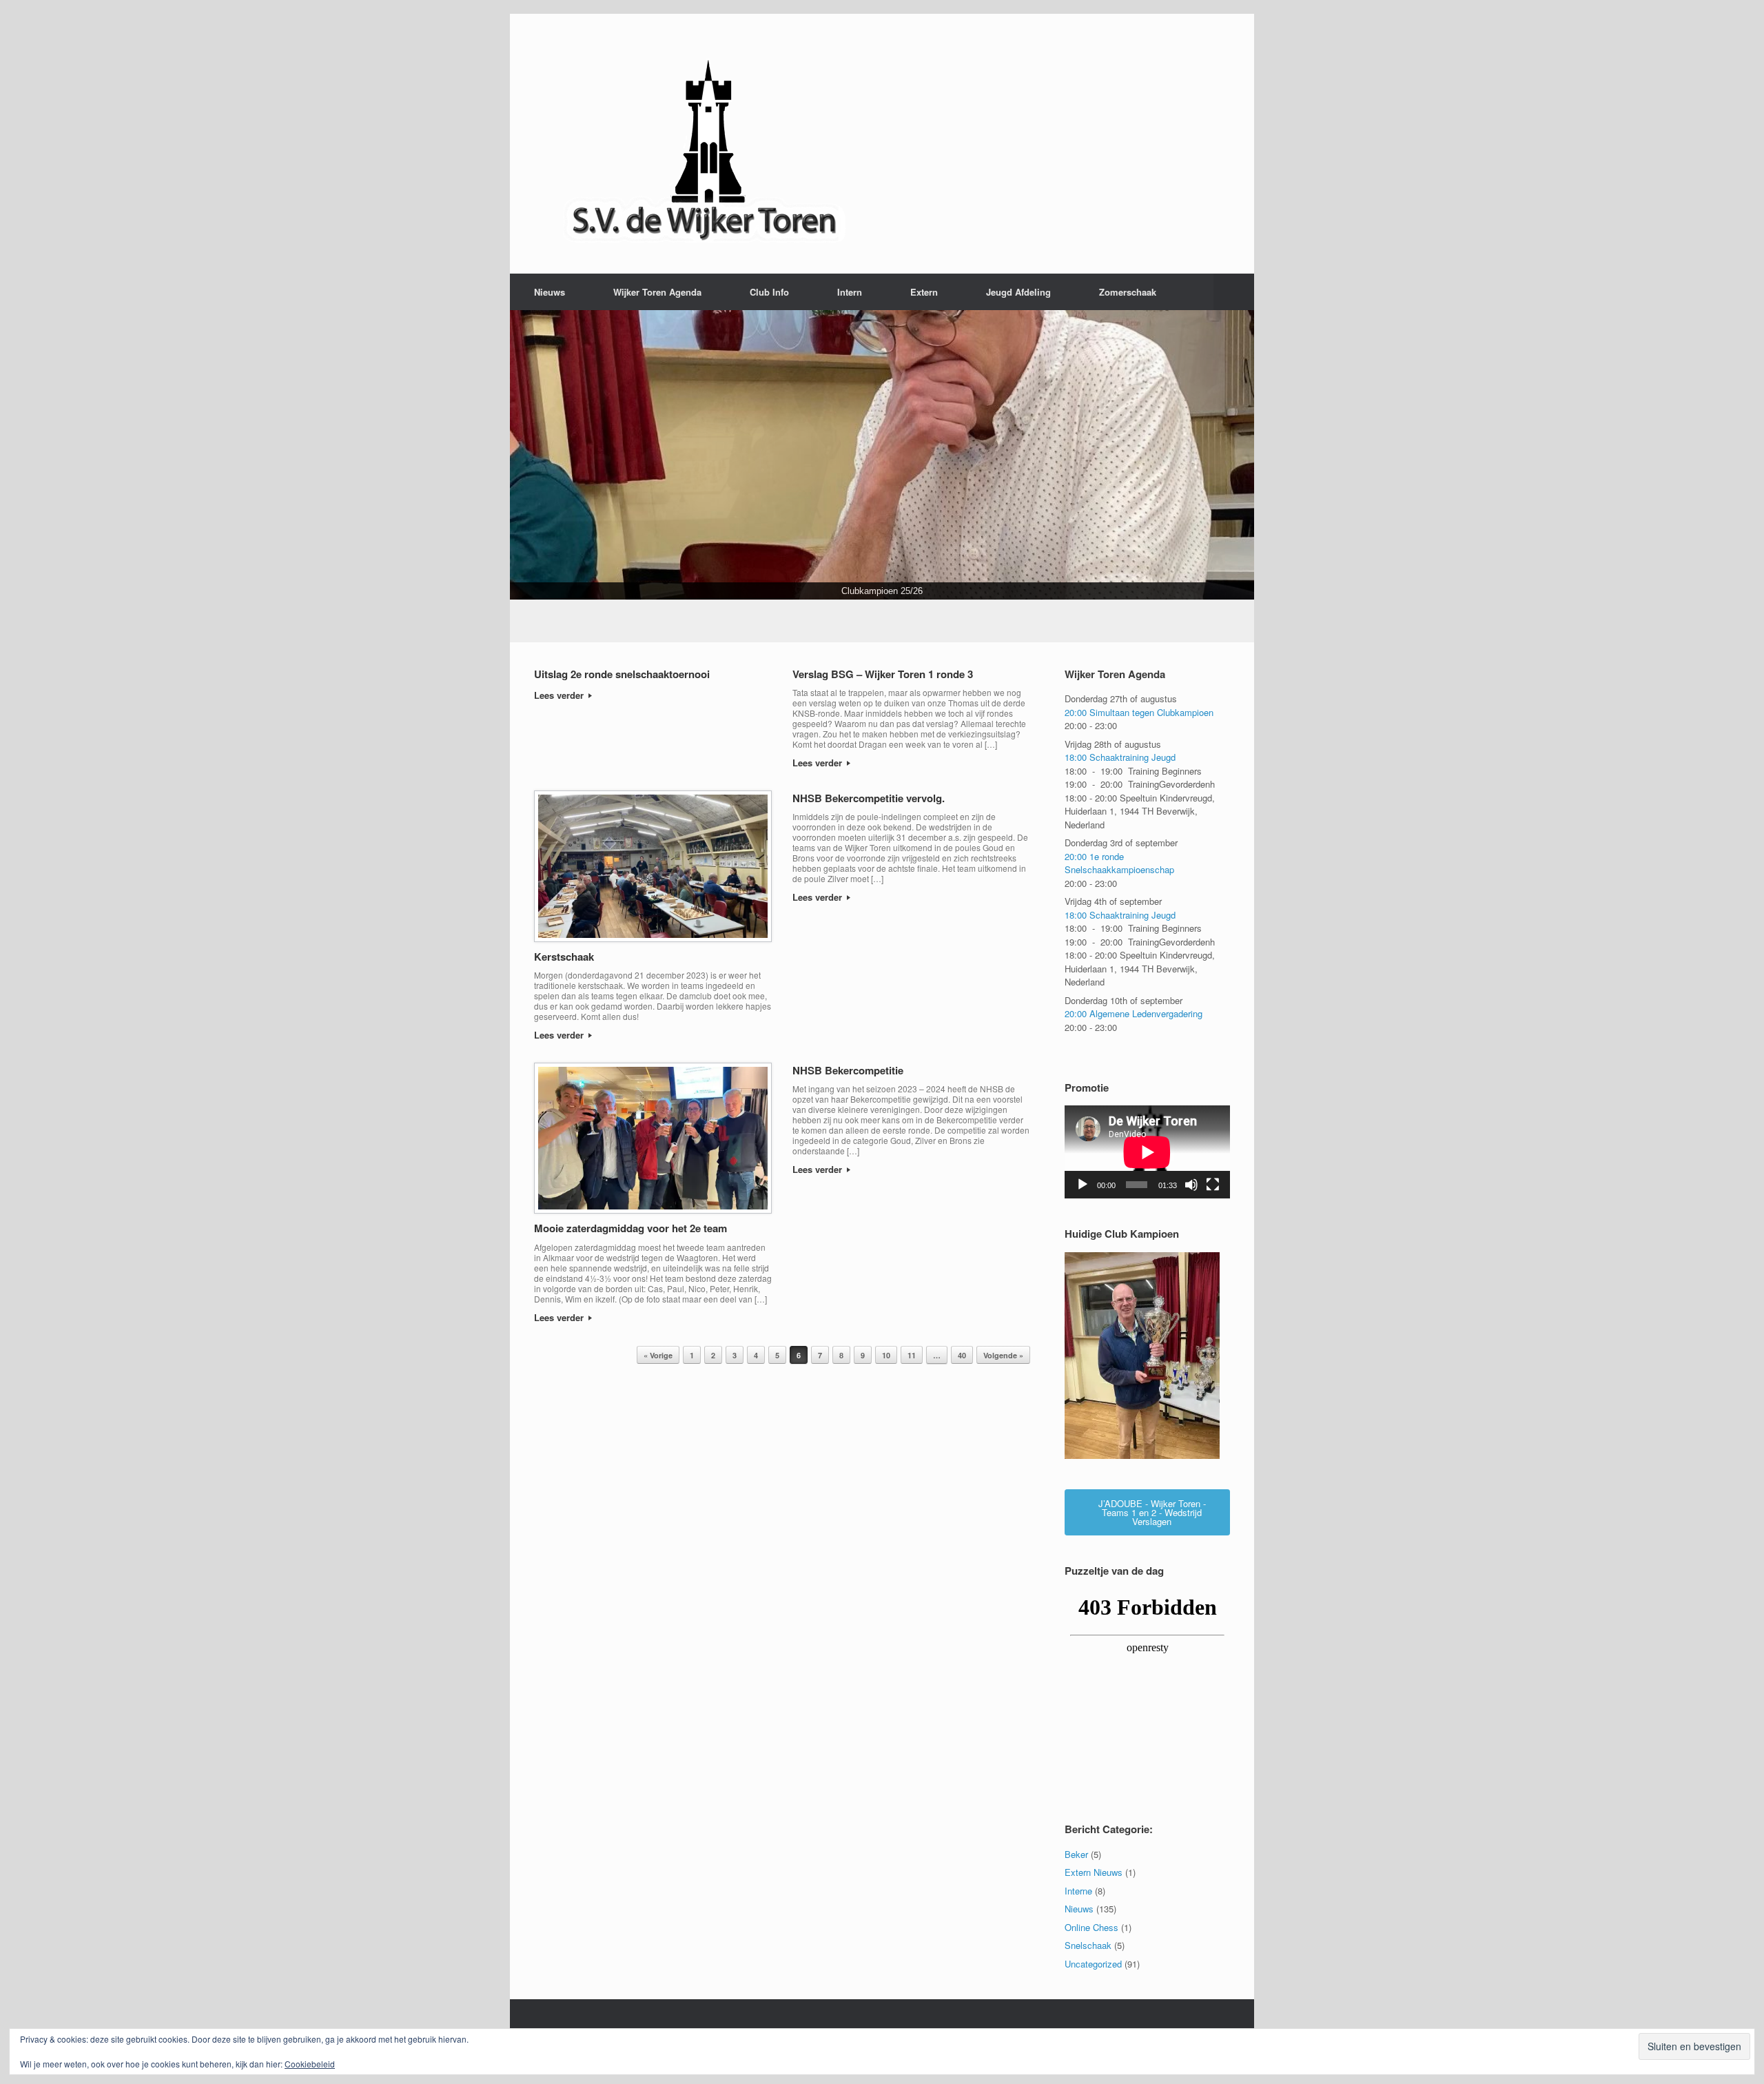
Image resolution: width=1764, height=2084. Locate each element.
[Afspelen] (1083, 1185)
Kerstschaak (564, 957)
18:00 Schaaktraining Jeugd (1120, 758)
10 (886, 1355)
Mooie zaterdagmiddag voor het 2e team (630, 1228)
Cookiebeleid (310, 2064)
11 (912, 1355)
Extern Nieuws (1094, 1872)
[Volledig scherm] (1213, 1185)
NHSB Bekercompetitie (848, 1070)
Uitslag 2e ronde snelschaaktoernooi (622, 674)
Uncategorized (1093, 1964)
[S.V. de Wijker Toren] (706, 144)
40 (962, 1355)
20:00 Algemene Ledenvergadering (1134, 1014)
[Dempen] (1191, 1185)
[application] (1147, 1153)
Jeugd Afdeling (1018, 292)
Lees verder (560, 696)
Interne (1078, 1891)
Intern (850, 292)
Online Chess (1091, 1927)
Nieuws (550, 292)
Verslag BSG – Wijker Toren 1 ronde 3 (883, 674)
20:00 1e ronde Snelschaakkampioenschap (1119, 863)
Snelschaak (1088, 1945)
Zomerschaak (1128, 292)
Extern (924, 292)
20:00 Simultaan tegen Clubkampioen (1139, 712)
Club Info (769, 292)
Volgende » (1003, 1355)
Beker (1076, 1854)
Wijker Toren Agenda (657, 292)
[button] (1234, 292)
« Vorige (658, 1355)
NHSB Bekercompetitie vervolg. (869, 798)
